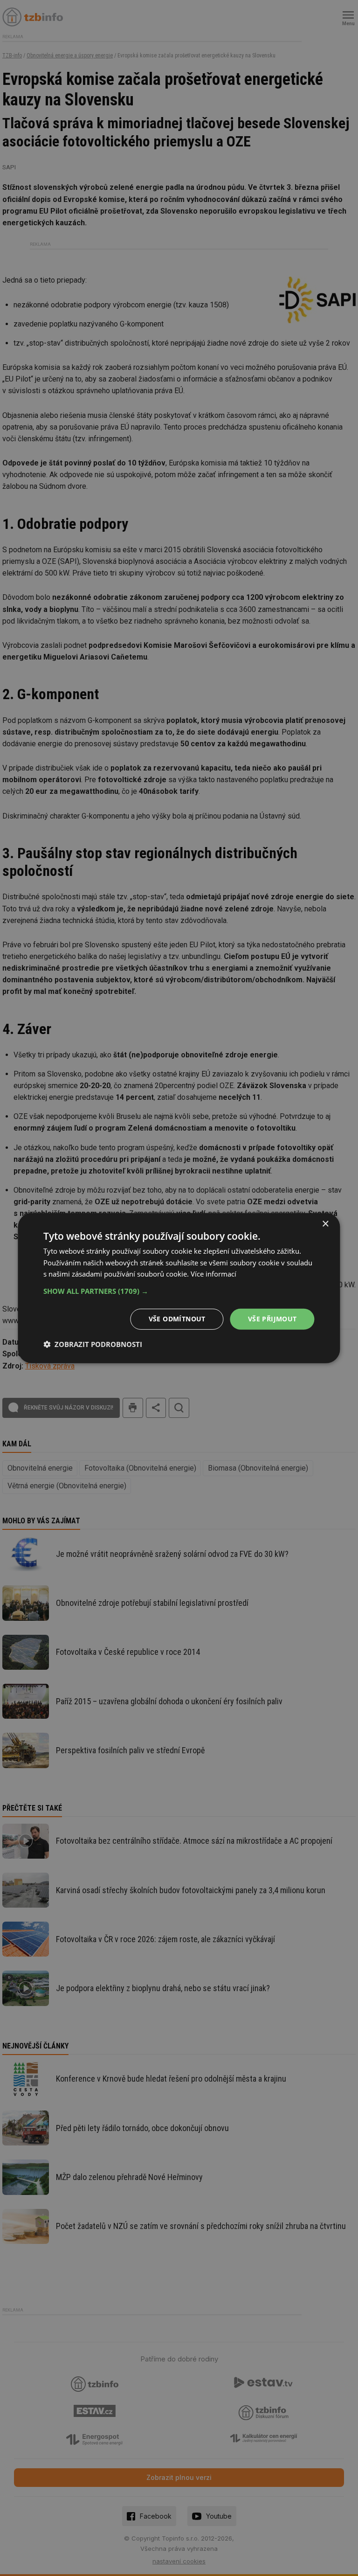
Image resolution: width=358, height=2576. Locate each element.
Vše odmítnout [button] (177, 1319)
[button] (179, 1291)
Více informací (213, 1274)
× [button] (325, 1224)
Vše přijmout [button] (272, 1319)
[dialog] (179, 1288)
